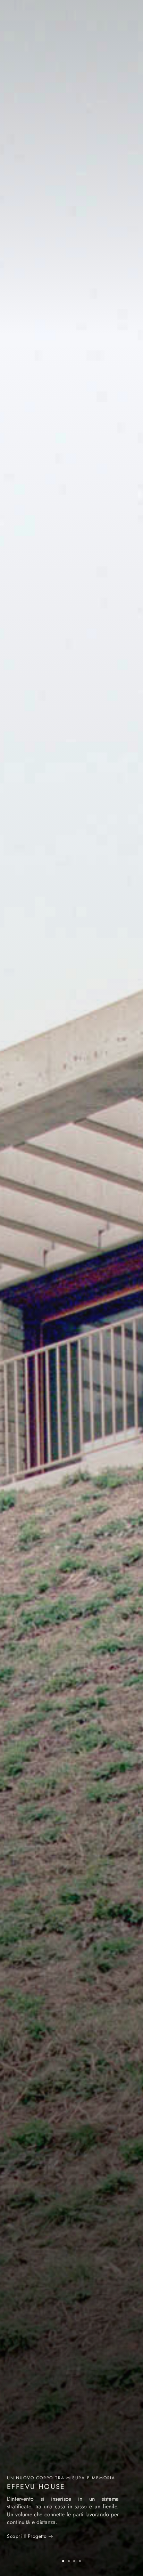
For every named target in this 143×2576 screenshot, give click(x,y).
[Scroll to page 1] (61, 2561)
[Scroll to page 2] (69, 2561)
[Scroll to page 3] (74, 2561)
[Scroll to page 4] (82, 2561)
